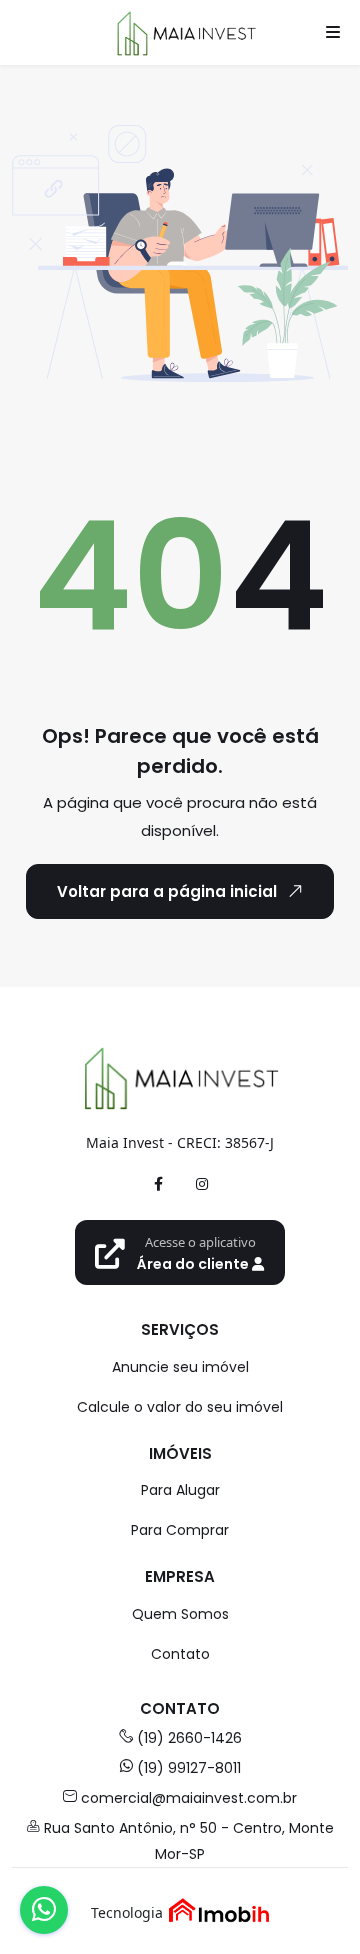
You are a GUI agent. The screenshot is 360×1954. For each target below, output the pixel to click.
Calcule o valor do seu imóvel (180, 1407)
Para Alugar (180, 1490)
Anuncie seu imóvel (180, 1367)
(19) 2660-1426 (189, 1738)
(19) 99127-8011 (189, 1768)
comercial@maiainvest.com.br (189, 1798)
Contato (180, 1654)
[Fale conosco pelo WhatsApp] (44, 1910)
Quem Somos (180, 1614)
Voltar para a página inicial (167, 891)
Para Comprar (180, 1530)
